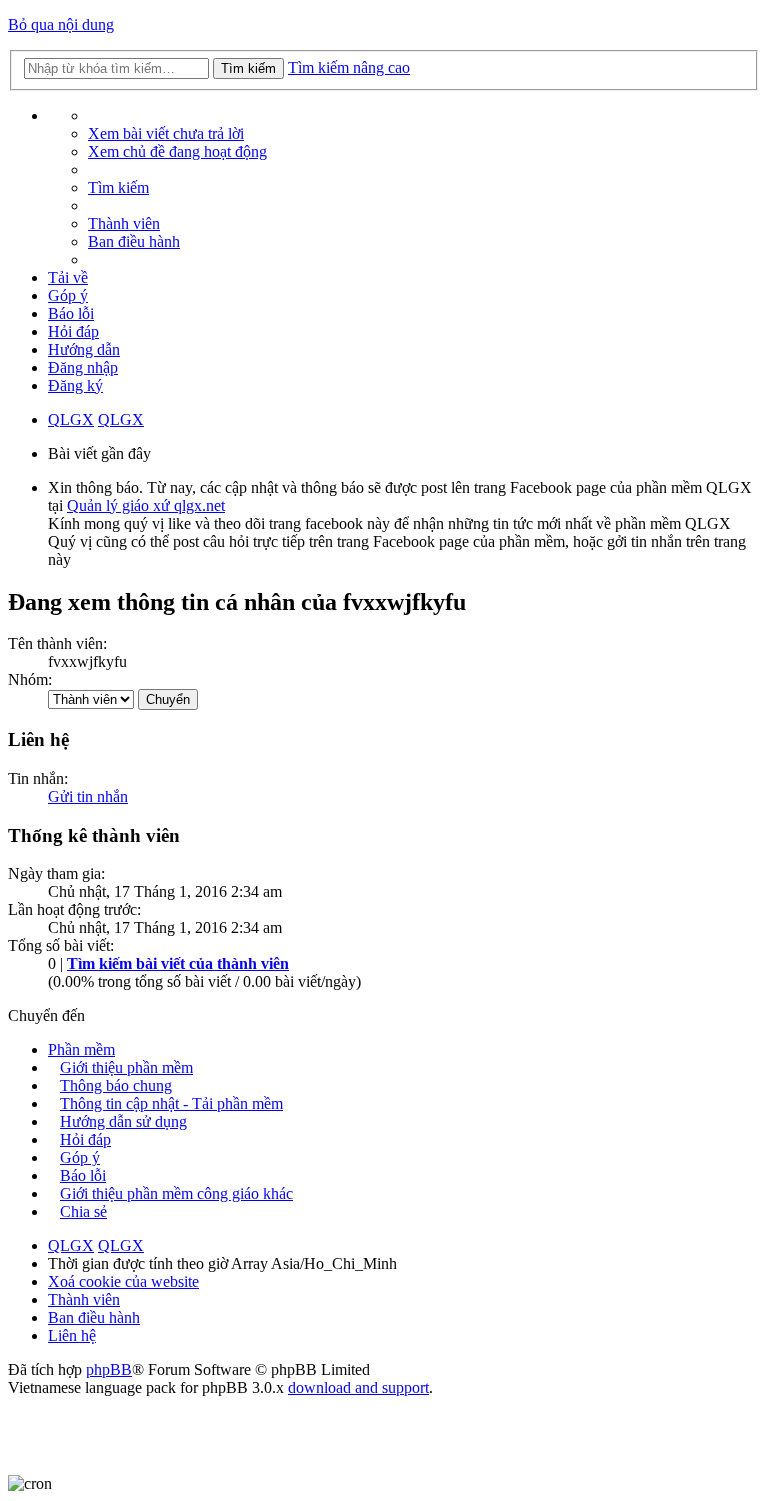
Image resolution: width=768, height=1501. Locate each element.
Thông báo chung (116, 1085)
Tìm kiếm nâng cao (349, 67)
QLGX (71, 419)
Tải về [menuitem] (68, 277)
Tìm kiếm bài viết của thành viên (178, 963)
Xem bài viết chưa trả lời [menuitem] (166, 133)
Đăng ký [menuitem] (75, 385)
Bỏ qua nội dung (61, 24)
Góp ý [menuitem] (68, 295)
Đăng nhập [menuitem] (83, 367)
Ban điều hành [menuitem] (134, 241)
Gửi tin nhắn (88, 796)
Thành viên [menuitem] (124, 223)
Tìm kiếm (248, 68)
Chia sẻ (83, 1211)
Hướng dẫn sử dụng (123, 1121)
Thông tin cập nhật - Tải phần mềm (171, 1103)
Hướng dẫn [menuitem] (84, 349)
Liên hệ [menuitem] (72, 1335)
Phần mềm (81, 1049)
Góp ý (80, 1157)
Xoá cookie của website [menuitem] (123, 1281)
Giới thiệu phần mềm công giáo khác (176, 1193)
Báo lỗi (83, 1175)
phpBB (109, 1369)
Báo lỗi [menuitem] (71, 313)
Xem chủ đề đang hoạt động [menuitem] (177, 151)
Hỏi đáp (85, 1139)
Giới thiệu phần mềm (126, 1067)
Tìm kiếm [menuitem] (118, 187)
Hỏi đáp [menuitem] (73, 331)
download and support (358, 1387)
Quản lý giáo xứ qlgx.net (146, 505)
